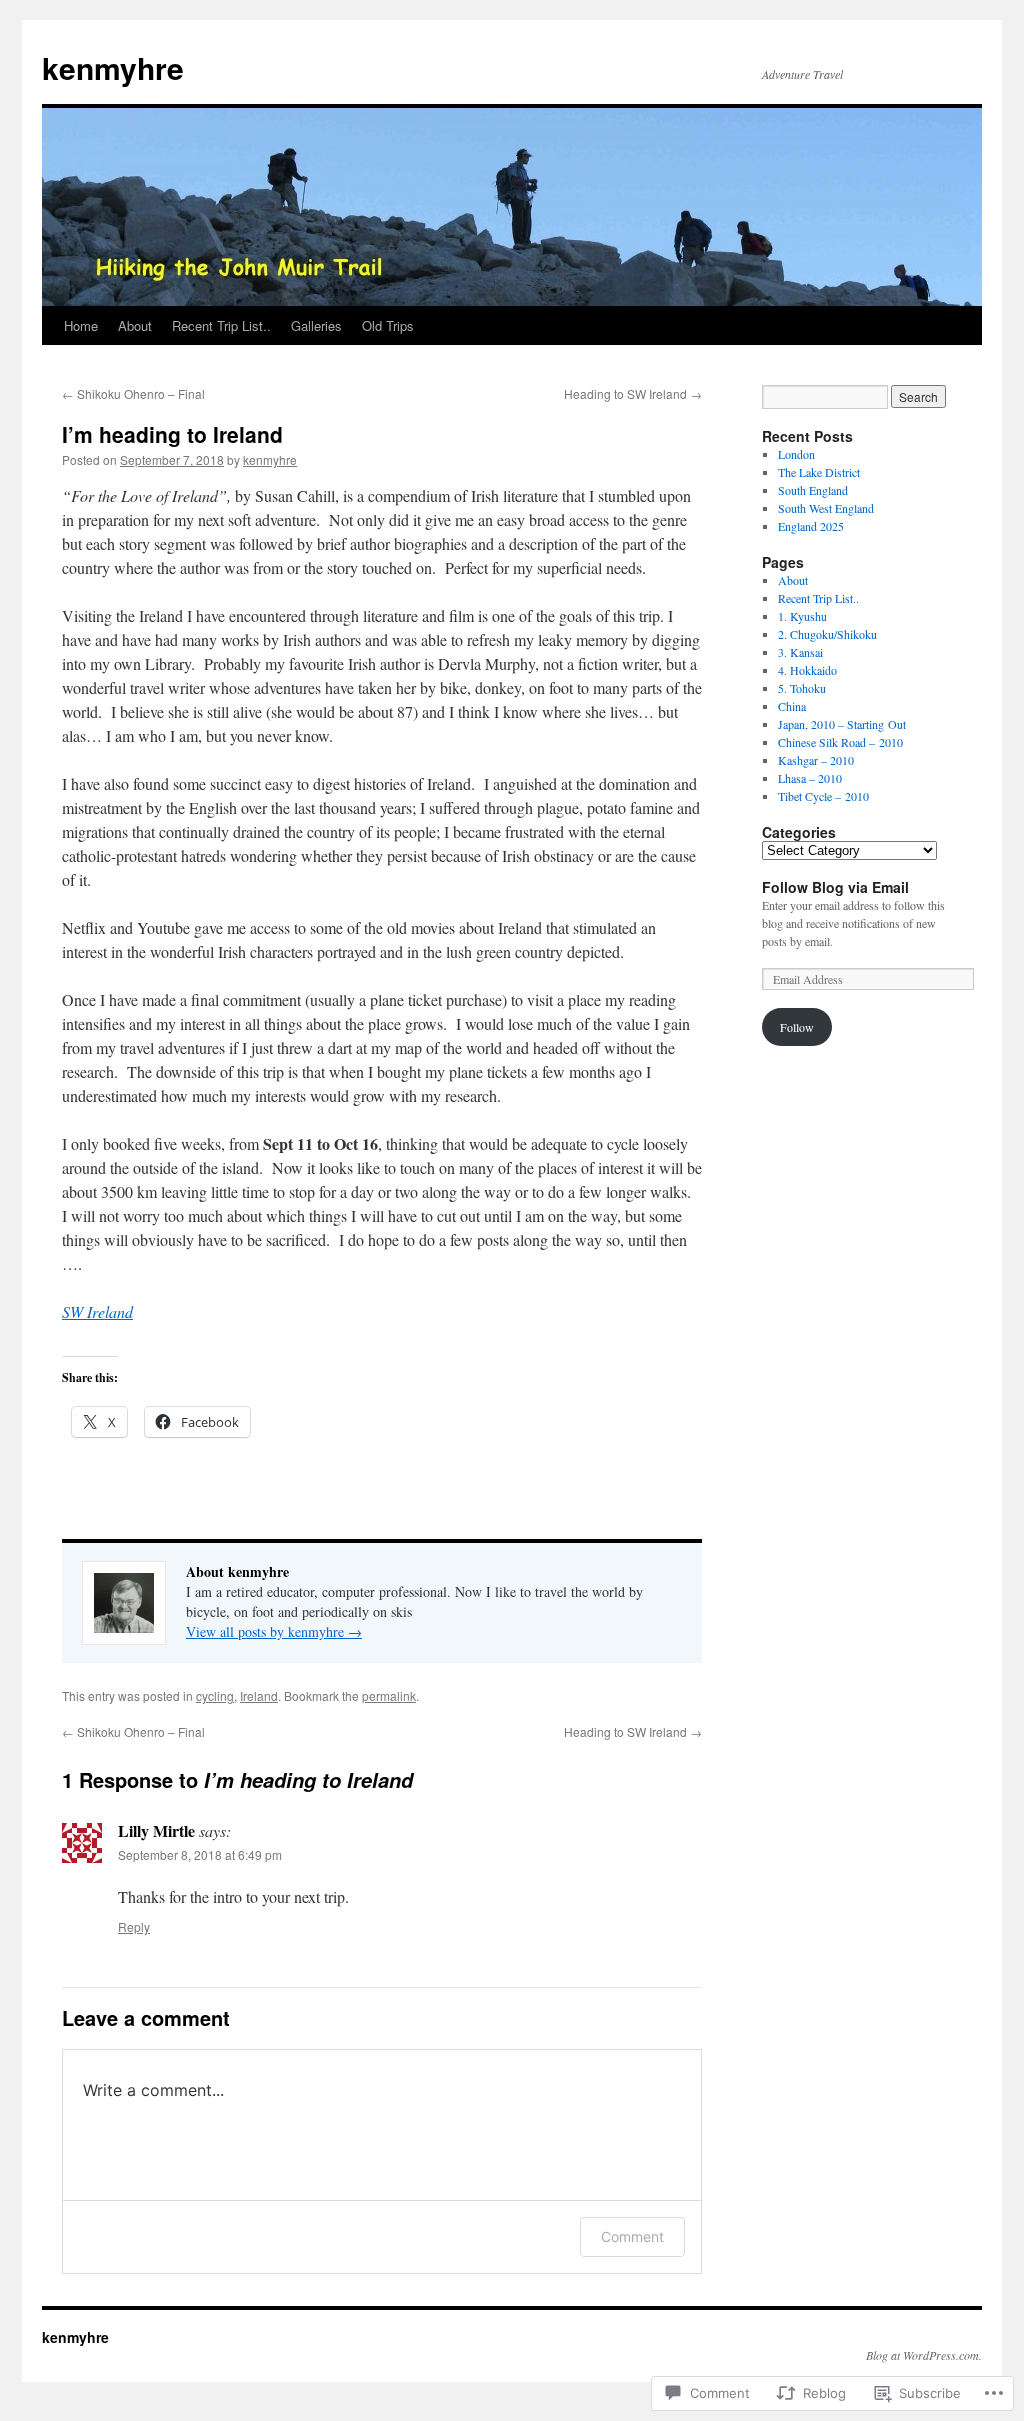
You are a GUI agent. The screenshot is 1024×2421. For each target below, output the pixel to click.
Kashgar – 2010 (816, 760)
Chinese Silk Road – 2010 (840, 742)
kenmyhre (113, 67)
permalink (389, 1695)
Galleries (316, 325)
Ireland (259, 1695)
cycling (215, 1695)
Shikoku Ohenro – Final (133, 393)
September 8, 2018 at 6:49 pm (200, 1854)
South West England (826, 508)
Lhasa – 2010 (810, 778)
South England (813, 490)
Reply (134, 1926)
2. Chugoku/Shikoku (827, 634)
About (135, 325)
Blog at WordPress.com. (924, 2355)
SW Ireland (97, 1311)
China (792, 706)
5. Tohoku (802, 688)
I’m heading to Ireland (172, 434)
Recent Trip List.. (221, 325)
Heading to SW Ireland (633, 393)
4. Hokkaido (807, 670)
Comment (632, 2236)
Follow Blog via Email (835, 887)
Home (81, 325)
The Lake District (819, 472)
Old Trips (388, 325)
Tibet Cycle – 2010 (823, 796)
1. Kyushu (802, 616)
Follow (797, 1027)
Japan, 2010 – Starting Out (842, 724)
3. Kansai (800, 652)
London (796, 454)
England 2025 (811, 526)
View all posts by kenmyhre (274, 1631)
